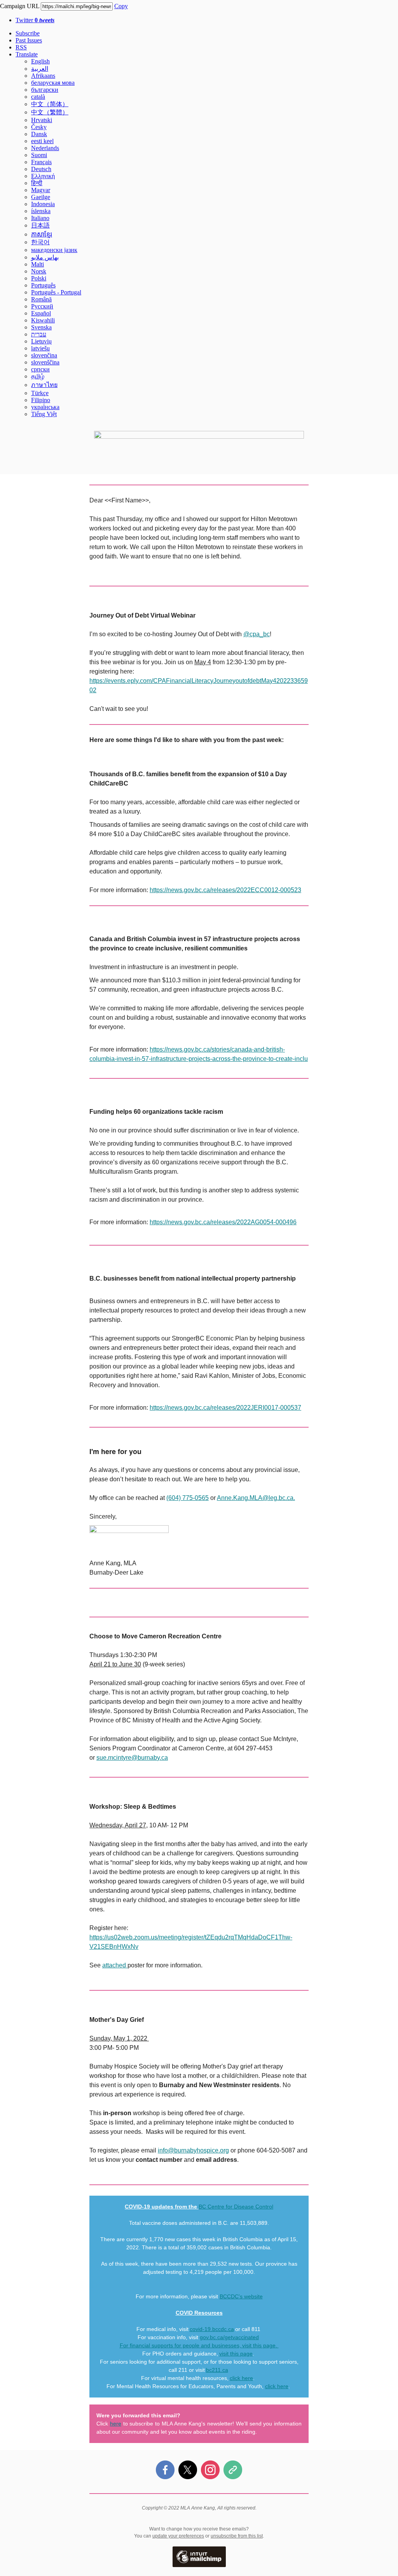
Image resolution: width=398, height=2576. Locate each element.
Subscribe (28, 33)
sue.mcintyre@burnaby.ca (132, 1758)
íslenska (41, 211)
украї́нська (45, 407)
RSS (21, 47)
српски (40, 369)
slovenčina (44, 355)
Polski (39, 278)
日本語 (40, 225)
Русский (42, 306)
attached (115, 1965)
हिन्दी (37, 183)
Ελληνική (43, 176)
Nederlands (45, 148)
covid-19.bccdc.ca (212, 2329)
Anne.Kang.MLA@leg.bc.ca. (256, 1498)
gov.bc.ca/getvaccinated (229, 2337)
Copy (121, 6)
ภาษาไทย (44, 385)
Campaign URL (20, 6)
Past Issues (29, 40)
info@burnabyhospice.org (193, 2150)
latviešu (40, 348)
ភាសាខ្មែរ (42, 234)
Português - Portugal (56, 292)
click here (241, 2378)
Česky (39, 127)
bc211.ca (217, 2370)
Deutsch (41, 169)
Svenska (41, 327)
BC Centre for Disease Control (236, 2207)
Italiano (40, 218)
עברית (39, 334)
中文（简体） (50, 104)
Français (41, 162)
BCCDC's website (241, 2296)
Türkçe (40, 393)
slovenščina (45, 362)
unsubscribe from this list (237, 2536)
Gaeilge (41, 197)
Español (41, 313)
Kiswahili (43, 320)
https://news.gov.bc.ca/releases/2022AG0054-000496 (223, 1222)
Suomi (39, 155)
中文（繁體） (50, 112)
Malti (38, 264)
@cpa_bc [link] (257, 634)
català (38, 97)
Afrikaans (43, 76)
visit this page (259, 2345)
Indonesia (43, 204)
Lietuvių (41, 341)
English (40, 61)
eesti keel (42, 141)
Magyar (41, 190)
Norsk (39, 271)
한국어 (40, 242)
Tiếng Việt (44, 414)
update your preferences (178, 2536)
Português (43, 285)
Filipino (41, 400)
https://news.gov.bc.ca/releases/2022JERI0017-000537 (225, 1408)
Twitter (35, 20)
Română (41, 299)
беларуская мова (53, 83)
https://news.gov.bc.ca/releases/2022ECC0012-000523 (225, 890)
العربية (40, 69)
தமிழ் (38, 376)
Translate (27, 54)
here (116, 2424)
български (45, 90)
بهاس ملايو (45, 257)
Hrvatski (42, 120)
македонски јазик (54, 250)
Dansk (39, 134)
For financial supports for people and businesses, (181, 2345)
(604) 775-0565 (188, 1498)
